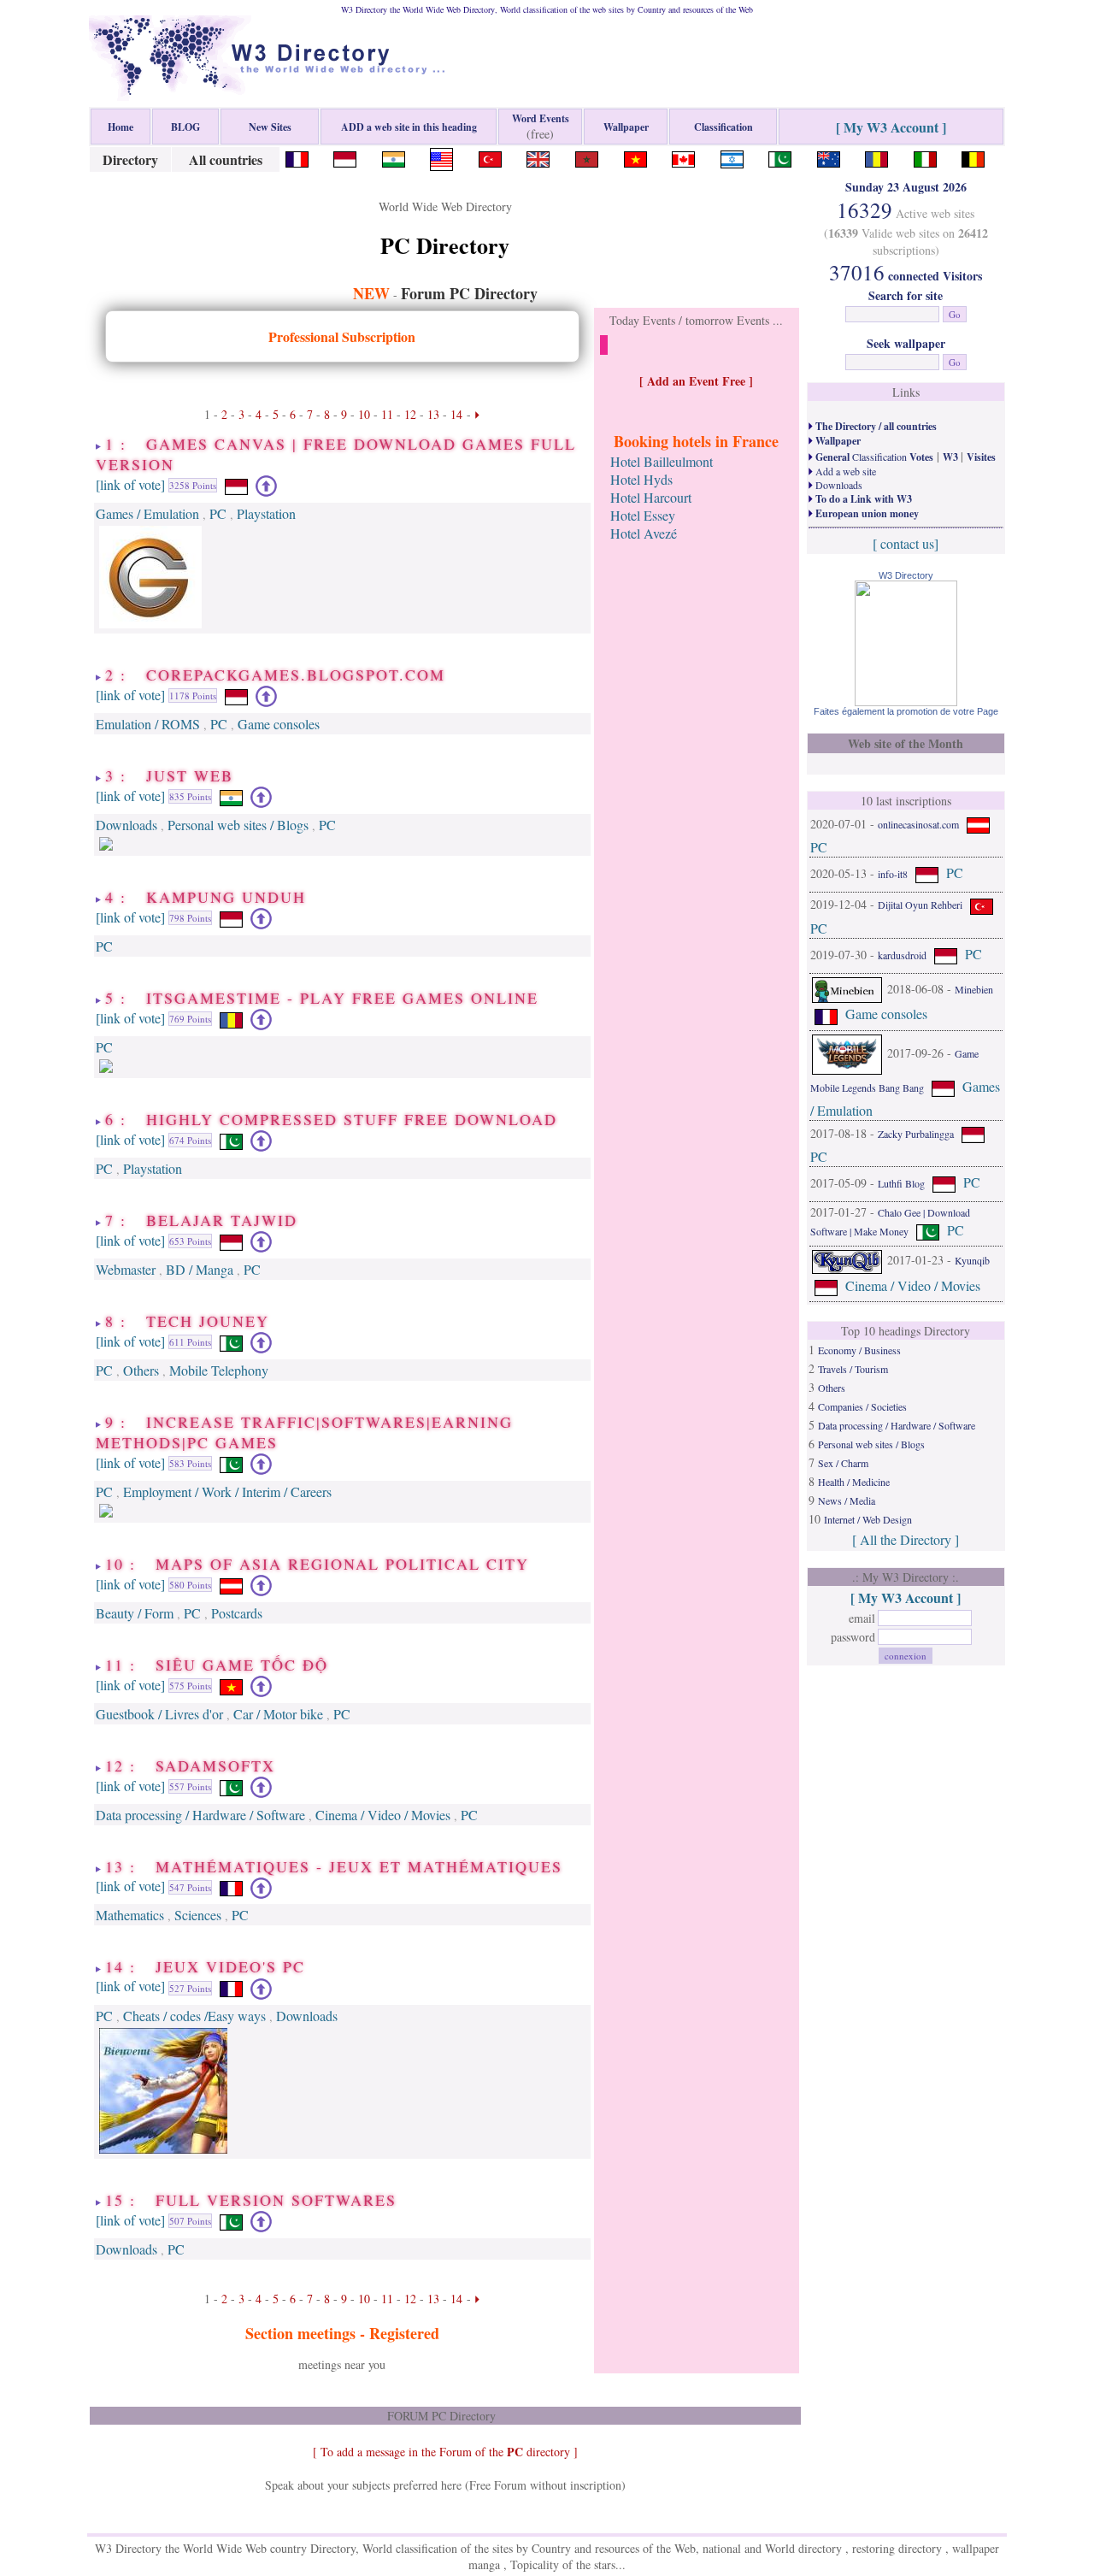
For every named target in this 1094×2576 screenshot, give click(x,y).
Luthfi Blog (901, 1182)
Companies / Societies (862, 1406)
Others (141, 1370)
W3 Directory (906, 575)
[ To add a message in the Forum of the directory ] (445, 2452)
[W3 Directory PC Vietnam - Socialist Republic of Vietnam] (635, 157)
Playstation (266, 513)
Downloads (126, 825)
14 (456, 414)
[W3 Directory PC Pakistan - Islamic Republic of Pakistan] (780, 157)
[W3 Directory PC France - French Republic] (297, 157)
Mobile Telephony (219, 1370)
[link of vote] (130, 483)
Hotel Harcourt (651, 497)
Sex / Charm (843, 1463)
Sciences (198, 1915)
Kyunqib (972, 1260)
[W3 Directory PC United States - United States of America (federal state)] (441, 157)
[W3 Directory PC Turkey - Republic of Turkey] (490, 157)
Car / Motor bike (278, 1714)
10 (364, 414)
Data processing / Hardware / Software (200, 1815)
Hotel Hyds (641, 479)
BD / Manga (200, 1269)
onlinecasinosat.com (918, 824)
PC (218, 513)
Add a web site (844, 471)
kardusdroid (902, 954)
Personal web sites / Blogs (238, 825)
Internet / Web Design (868, 1519)
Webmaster (126, 1269)
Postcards (237, 1613)
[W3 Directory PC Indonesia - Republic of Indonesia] (345, 157)
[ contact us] (906, 543)
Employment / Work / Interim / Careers (227, 1491)
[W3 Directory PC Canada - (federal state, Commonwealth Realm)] (683, 157)
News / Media (847, 1500)
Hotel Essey (643, 515)
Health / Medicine (854, 1482)
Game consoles (279, 724)
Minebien (974, 988)
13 (433, 414)
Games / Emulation (147, 513)
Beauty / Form (135, 1613)
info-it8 (893, 874)
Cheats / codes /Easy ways (194, 2016)
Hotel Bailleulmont (662, 461)
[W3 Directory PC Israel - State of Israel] (732, 157)
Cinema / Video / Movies (383, 1815)
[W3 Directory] (906, 701)
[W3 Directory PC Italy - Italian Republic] (925, 157)
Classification (873, 457)
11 (387, 414)
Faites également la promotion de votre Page (906, 711)
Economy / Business (859, 1350)
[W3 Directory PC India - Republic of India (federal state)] (394, 157)
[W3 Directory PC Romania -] (876, 157)
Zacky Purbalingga (916, 1133)
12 (410, 414)
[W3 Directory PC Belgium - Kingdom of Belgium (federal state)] (973, 157)
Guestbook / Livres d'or (159, 1714)
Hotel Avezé (644, 533)
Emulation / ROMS (148, 724)
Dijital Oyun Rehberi (920, 905)
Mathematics (130, 1915)
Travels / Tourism (853, 1369)
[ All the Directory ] (906, 1539)
